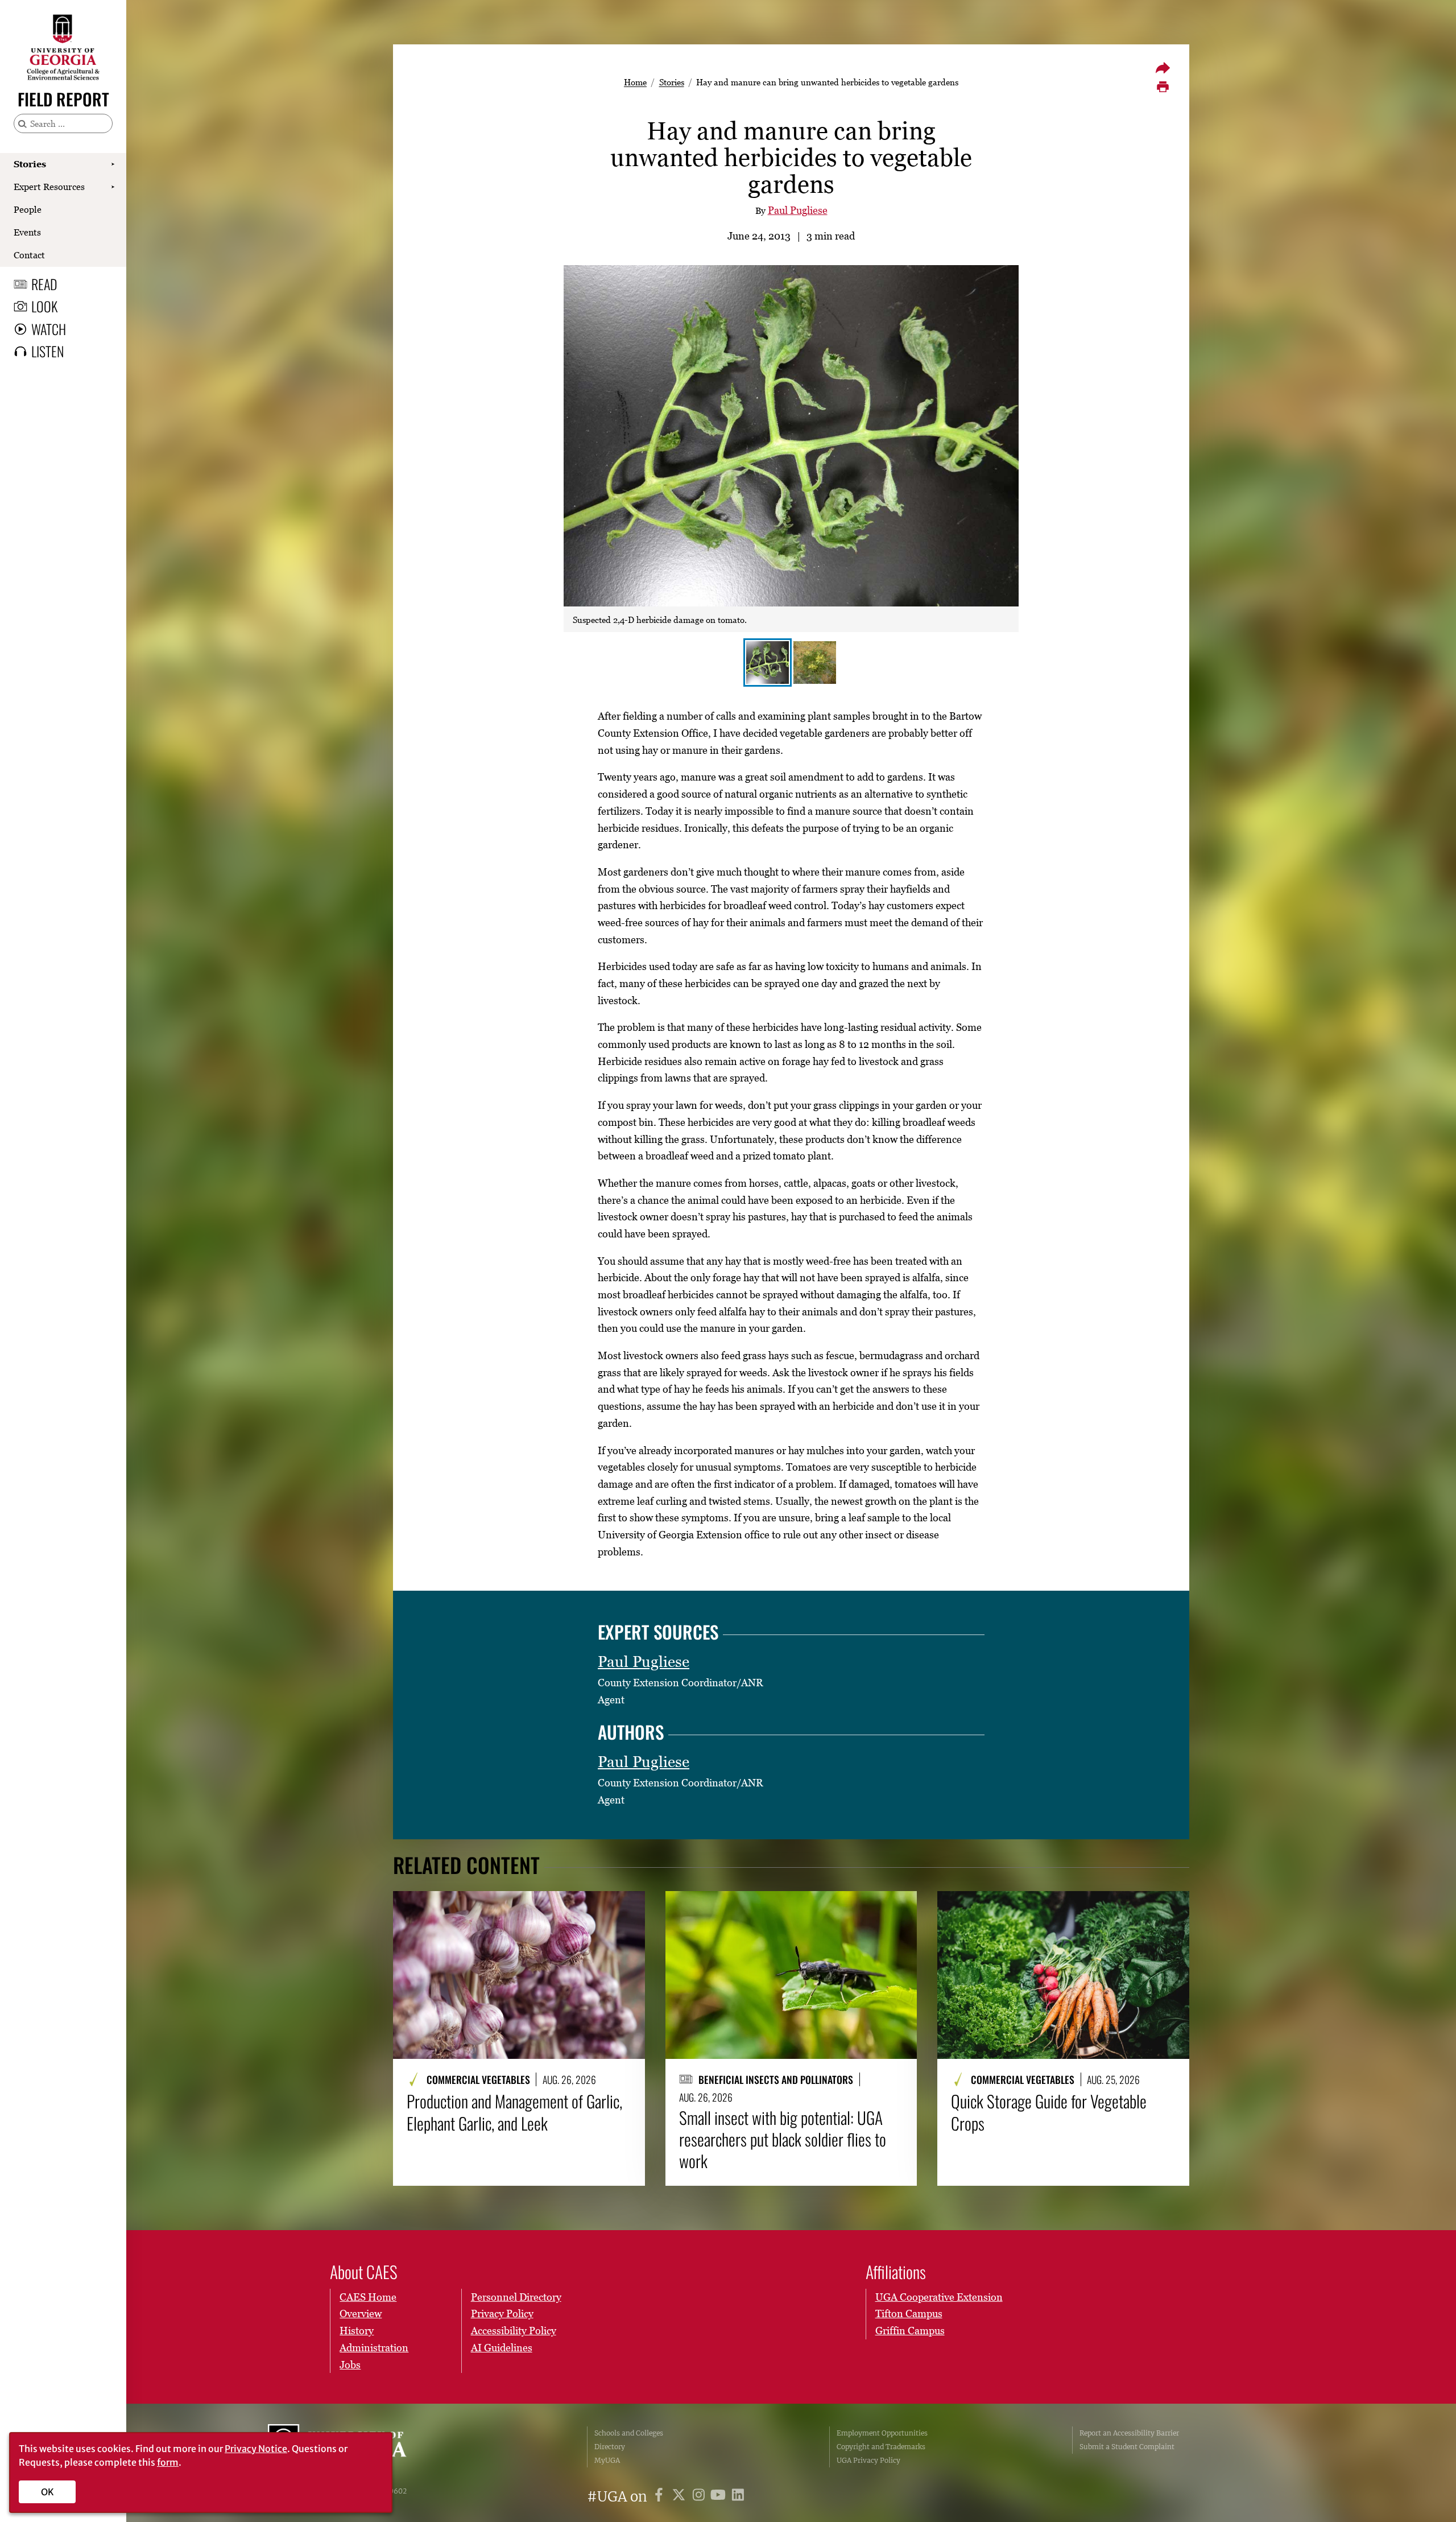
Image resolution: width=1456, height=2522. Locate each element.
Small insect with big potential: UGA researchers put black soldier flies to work (783, 2139)
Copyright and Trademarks (881, 2447)
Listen (47, 351)
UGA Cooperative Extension (939, 2297)
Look (44, 306)
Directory (610, 2447)
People (28, 209)
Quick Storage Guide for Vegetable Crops (1049, 2112)
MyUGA (607, 2460)
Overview (361, 2313)
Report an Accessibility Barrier (1129, 2433)
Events (27, 232)
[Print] (1163, 87)
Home (635, 82)
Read (44, 284)
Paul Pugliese (798, 210)
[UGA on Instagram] (700, 2497)
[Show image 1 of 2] (768, 663)
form (168, 2462)
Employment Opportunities (882, 2433)
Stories (30, 164)
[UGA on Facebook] (661, 2497)
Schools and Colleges (629, 2433)
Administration (374, 2348)
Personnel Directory (516, 2297)
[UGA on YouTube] (720, 2497)
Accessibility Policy (514, 2331)
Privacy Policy (502, 2313)
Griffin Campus (910, 2331)
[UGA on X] (681, 2497)
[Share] (1163, 68)
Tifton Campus (909, 2313)
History (357, 2331)
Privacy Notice (256, 2449)
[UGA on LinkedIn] (738, 2497)
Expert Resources (49, 187)
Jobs (350, 2365)
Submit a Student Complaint (1127, 2447)
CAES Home (368, 2297)
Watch (49, 329)
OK (47, 2492)
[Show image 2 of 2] (815, 663)
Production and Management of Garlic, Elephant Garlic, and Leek (514, 2112)
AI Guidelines (502, 2348)
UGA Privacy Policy (868, 2460)
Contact (29, 255)
